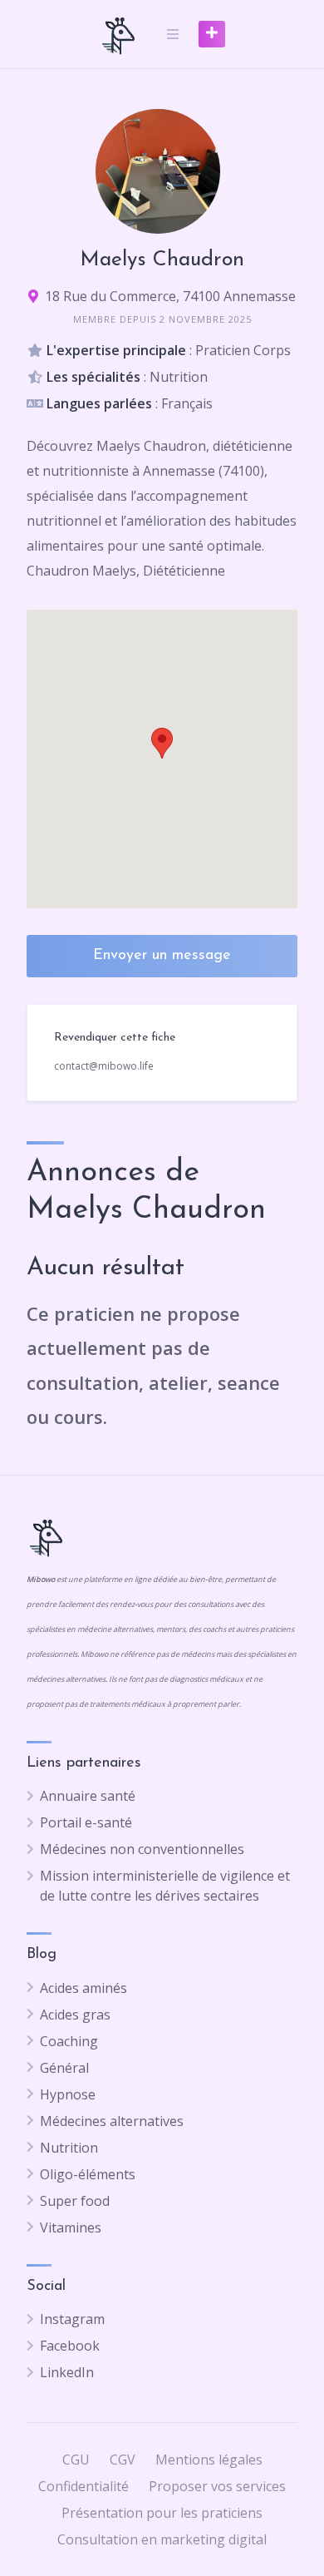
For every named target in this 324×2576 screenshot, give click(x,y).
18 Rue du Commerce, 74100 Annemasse (170, 296)
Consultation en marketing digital (162, 2539)
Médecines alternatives (112, 2121)
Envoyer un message (162, 956)
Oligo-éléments (88, 2174)
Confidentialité (83, 2486)
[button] (162, 743)
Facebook (70, 2346)
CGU (76, 2460)
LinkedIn (67, 2372)
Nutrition (69, 2148)
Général (64, 2068)
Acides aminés (83, 1988)
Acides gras (75, 2015)
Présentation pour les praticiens (162, 2513)
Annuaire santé (88, 1796)
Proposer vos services (217, 2486)
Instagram (72, 2319)
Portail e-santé (86, 1822)
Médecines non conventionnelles (142, 1849)
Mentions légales (209, 2460)
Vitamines (71, 2227)
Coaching (69, 2041)
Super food (75, 2201)
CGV (123, 2460)
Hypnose (68, 2094)
